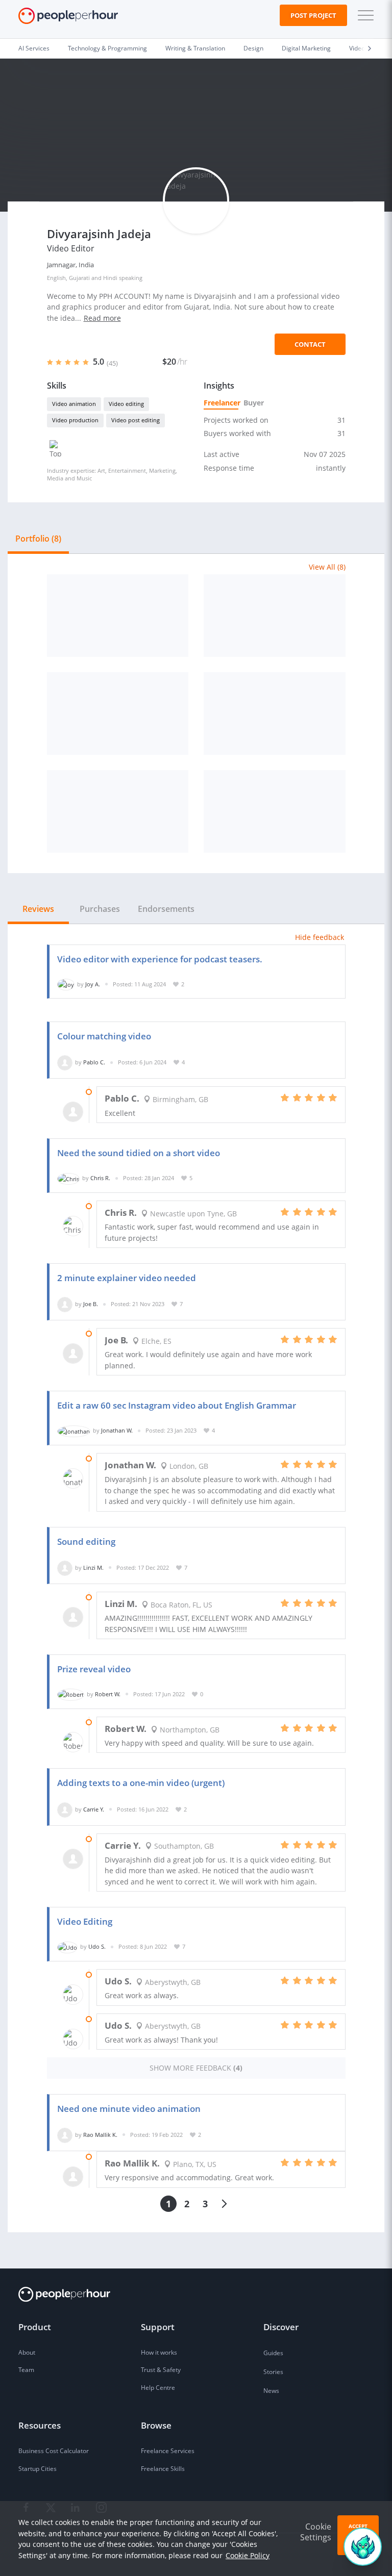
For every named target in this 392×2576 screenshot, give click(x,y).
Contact (310, 344)
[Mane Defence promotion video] (275, 616)
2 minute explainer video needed (127, 1278)
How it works (159, 2352)
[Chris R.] (68, 1178)
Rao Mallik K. (100, 2135)
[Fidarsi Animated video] (275, 811)
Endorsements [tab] (166, 909)
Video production (75, 420)
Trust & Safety (161, 2370)
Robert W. (108, 1694)
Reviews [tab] (38, 909)
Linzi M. (93, 1567)
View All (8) (327, 567)
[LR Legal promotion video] (118, 811)
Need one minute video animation (129, 2109)
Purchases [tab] (100, 909)
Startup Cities (38, 2469)
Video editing (126, 404)
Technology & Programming (107, 48)
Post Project (313, 15)
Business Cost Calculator (54, 2451)
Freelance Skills (163, 2469)
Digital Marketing (306, 48)
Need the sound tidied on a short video (139, 1153)
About (27, 2352)
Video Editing (85, 1921)
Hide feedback (320, 937)
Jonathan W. (117, 1430)
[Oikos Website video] (118, 713)
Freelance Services (168, 2451)
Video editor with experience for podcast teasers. (160, 959)
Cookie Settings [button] (316, 2532)
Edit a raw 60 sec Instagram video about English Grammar (177, 1405)
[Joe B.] (65, 1304)
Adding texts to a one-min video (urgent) (141, 1783)
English (56, 278)
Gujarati (79, 278)
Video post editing (136, 420)
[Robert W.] (71, 1694)
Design (253, 48)
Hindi (110, 278)
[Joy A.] (66, 984)
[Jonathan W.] (74, 1430)
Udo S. (97, 1946)
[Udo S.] (67, 1946)
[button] (363, 15)
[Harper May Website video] (118, 616)
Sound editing (86, 1541)
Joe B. (91, 1304)
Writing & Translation (195, 48)
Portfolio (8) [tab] (38, 539)
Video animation (74, 404)
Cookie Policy (248, 2555)
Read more (102, 318)
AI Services (34, 48)
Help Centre (158, 2388)
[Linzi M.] (65, 1567)
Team (26, 2370)
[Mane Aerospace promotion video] (275, 713)
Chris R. (100, 1178)
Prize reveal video (94, 1669)
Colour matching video (104, 1036)
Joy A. (93, 984)
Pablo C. (94, 1062)
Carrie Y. (94, 1809)
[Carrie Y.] (65, 1809)
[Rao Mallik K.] (65, 2135)
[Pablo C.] (65, 1062)
